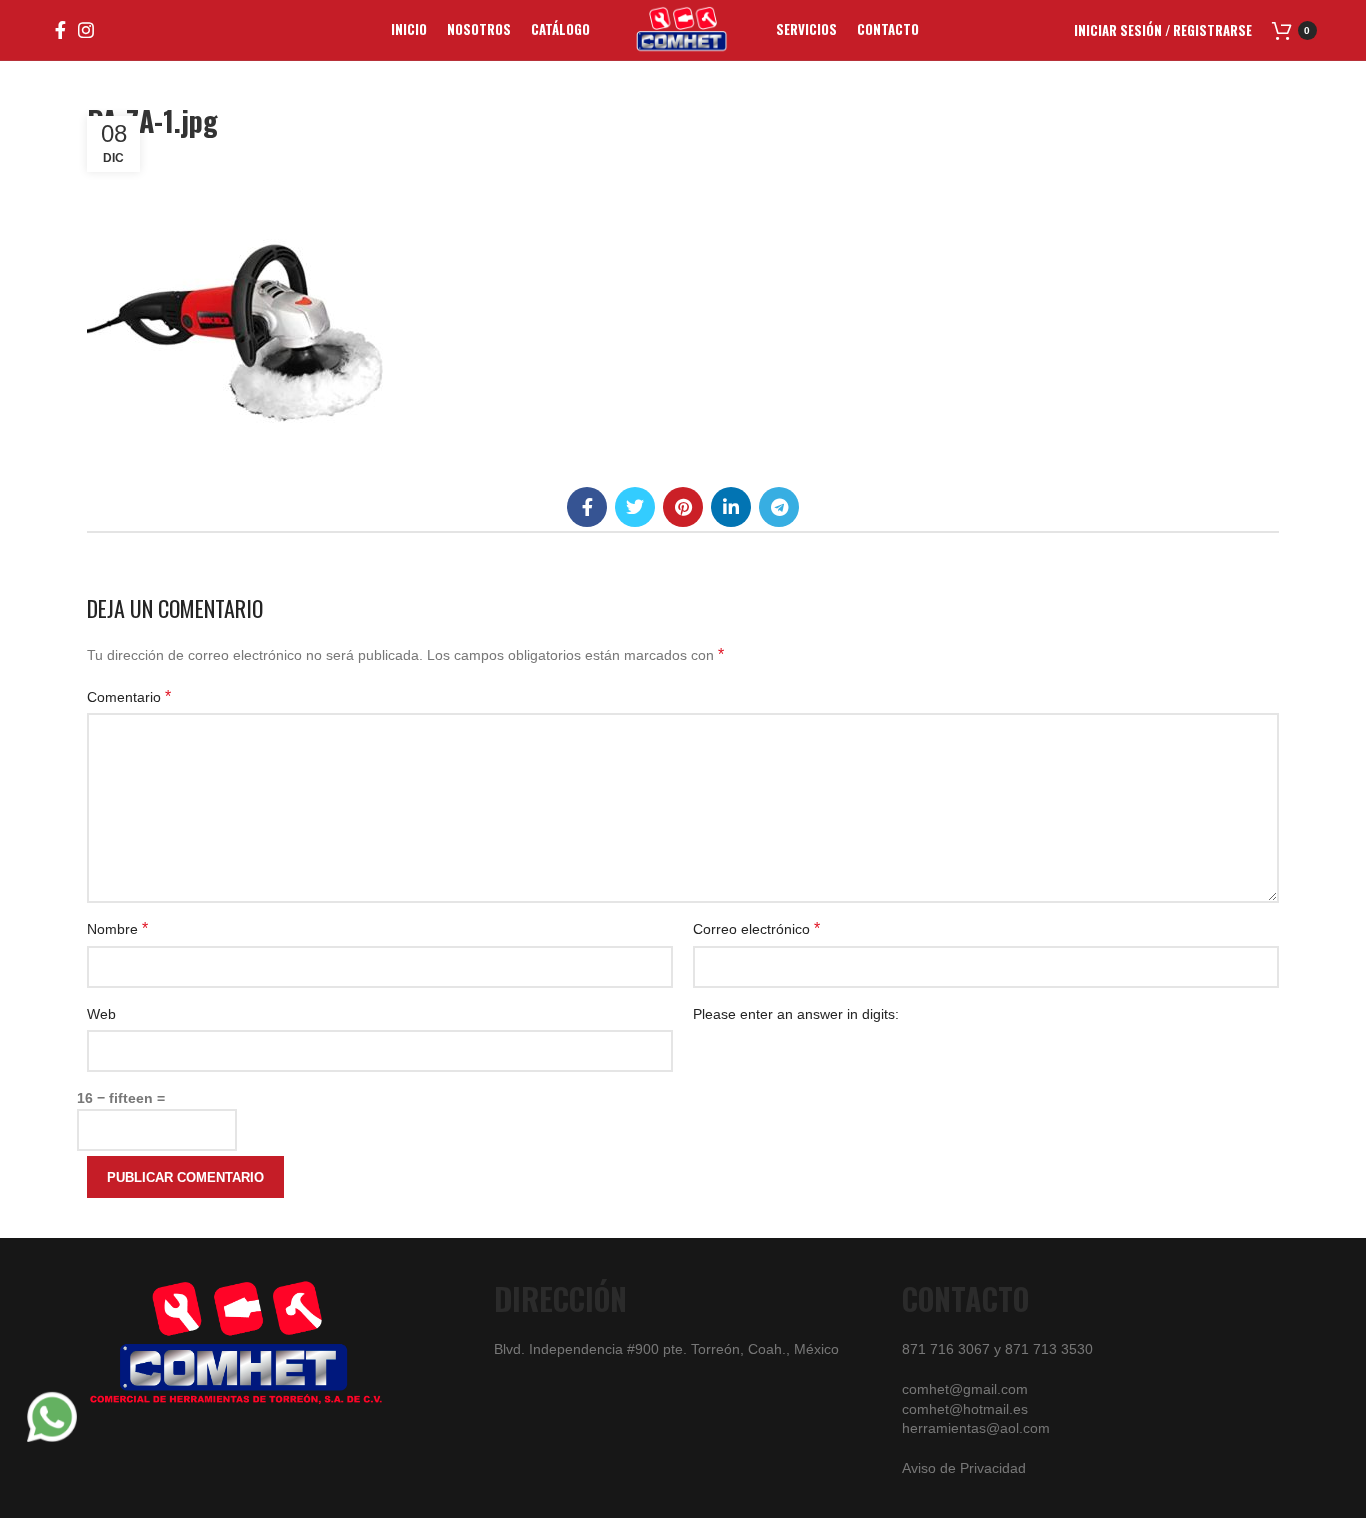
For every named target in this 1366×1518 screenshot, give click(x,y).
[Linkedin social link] (731, 507)
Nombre (117, 928)
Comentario (129, 696)
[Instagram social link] (86, 30)
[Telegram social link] (779, 507)
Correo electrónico (756, 928)
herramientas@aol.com (976, 1428)
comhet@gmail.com (965, 1389)
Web (101, 1014)
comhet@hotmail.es (965, 1409)
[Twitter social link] (635, 507)
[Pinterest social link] (683, 507)
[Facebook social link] (60, 30)
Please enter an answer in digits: (796, 1014)
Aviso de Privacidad (964, 1468)
